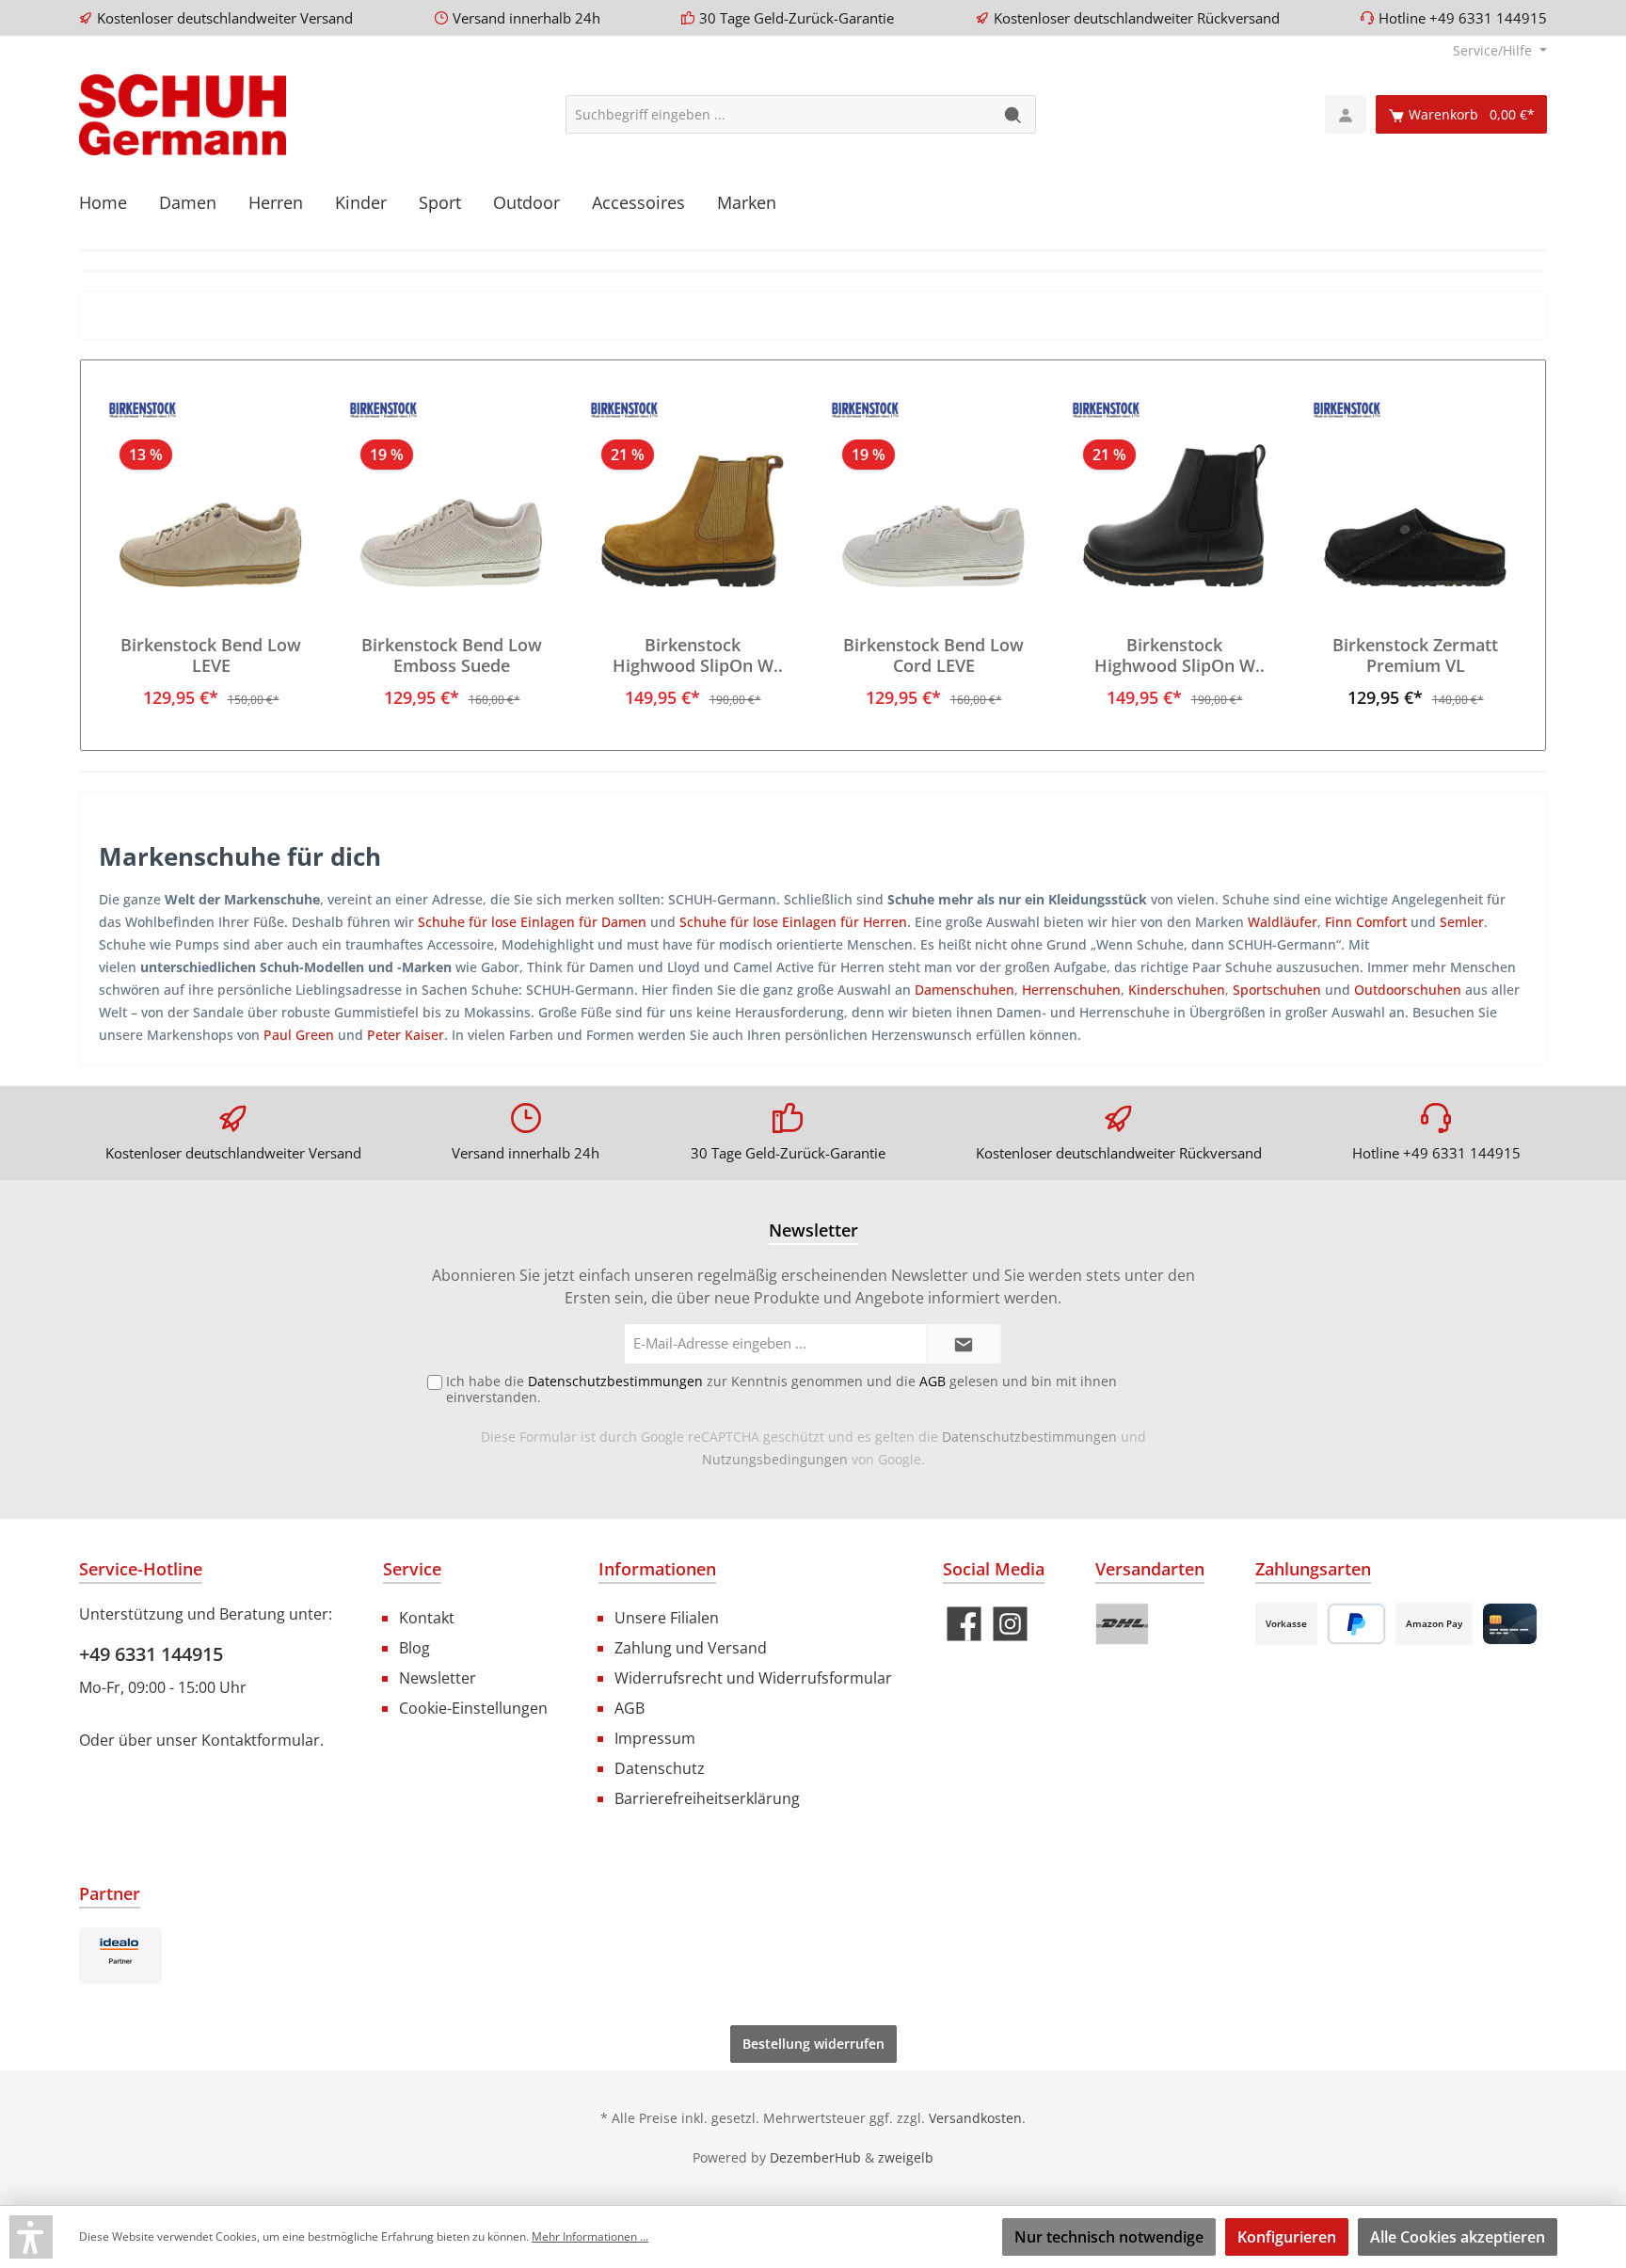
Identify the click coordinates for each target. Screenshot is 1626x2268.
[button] (31, 2237)
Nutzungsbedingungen (775, 1459)
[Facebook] (964, 1624)
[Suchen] (1014, 114)
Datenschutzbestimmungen (1029, 1437)
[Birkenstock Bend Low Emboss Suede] (452, 493)
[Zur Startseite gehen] (183, 115)
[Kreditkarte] (1510, 1624)
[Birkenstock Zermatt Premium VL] (1415, 493)
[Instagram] (1010, 1624)
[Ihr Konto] (1346, 114)
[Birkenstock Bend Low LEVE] (211, 493)
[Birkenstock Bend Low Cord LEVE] (933, 493)
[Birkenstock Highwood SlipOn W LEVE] (693, 493)
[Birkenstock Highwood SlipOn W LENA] (1174, 493)
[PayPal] (1356, 1624)
